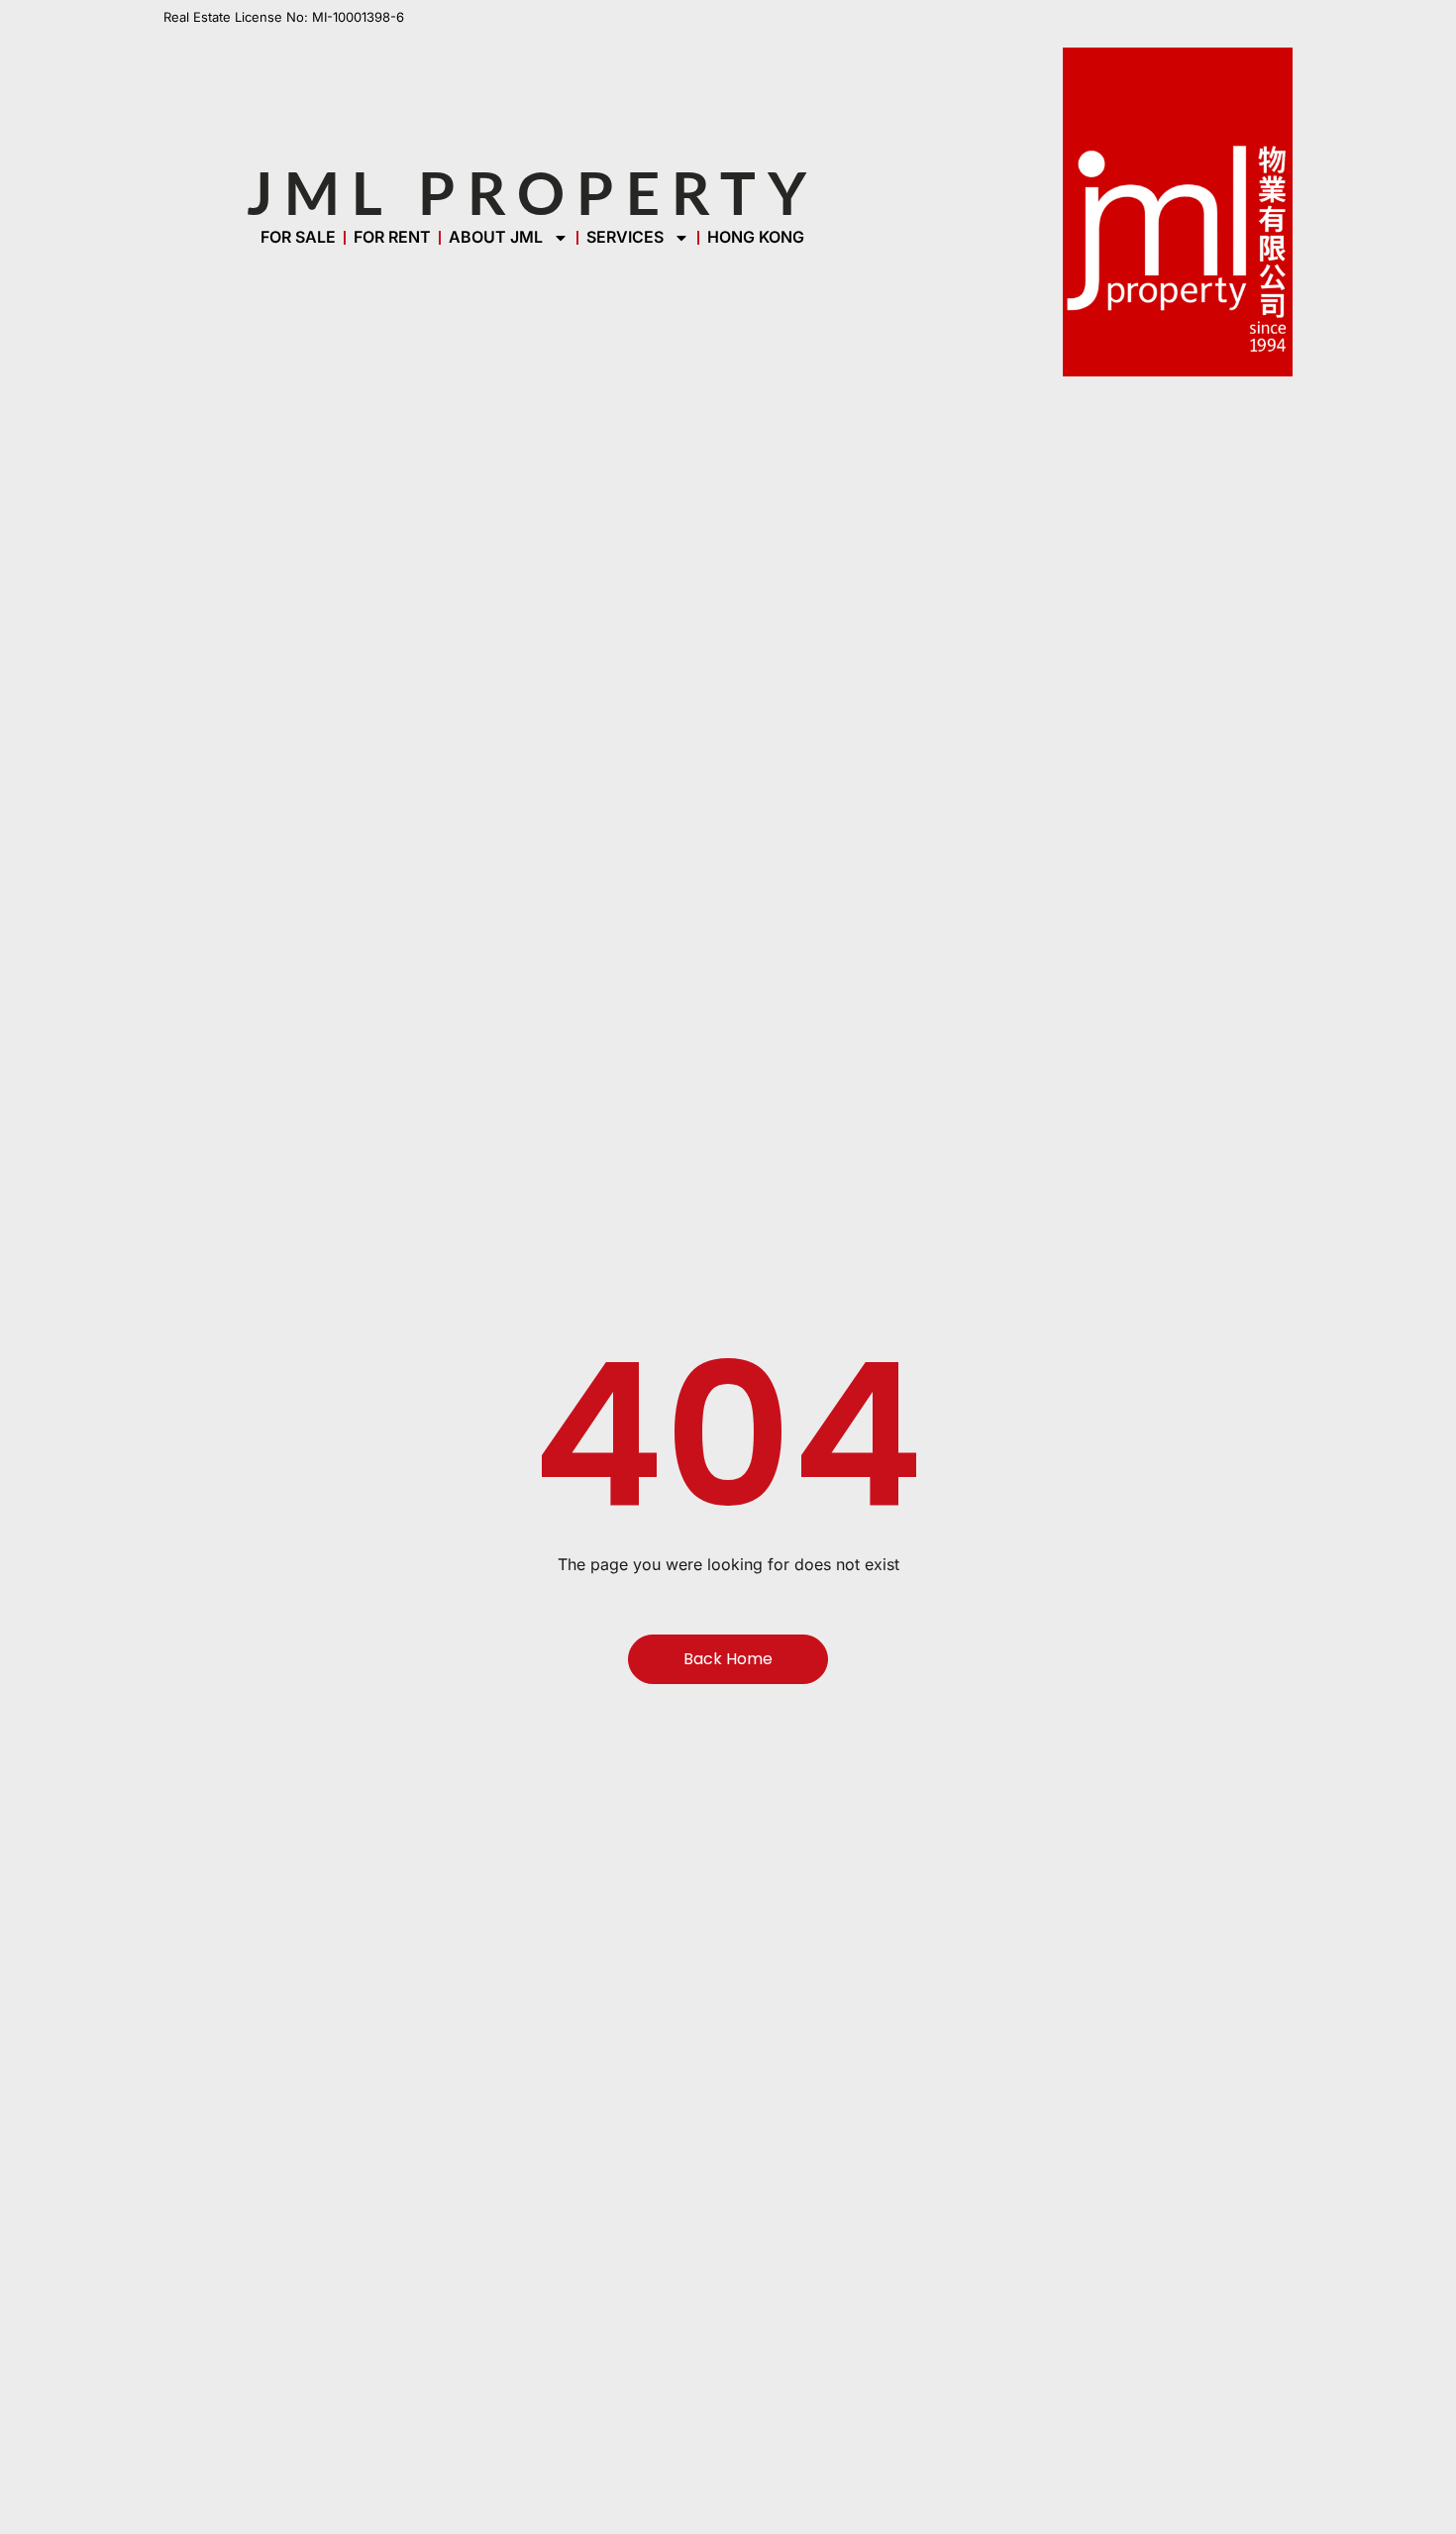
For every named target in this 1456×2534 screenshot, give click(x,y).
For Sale (298, 237)
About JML (496, 237)
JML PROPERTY (532, 192)
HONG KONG (756, 237)
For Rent (392, 237)
